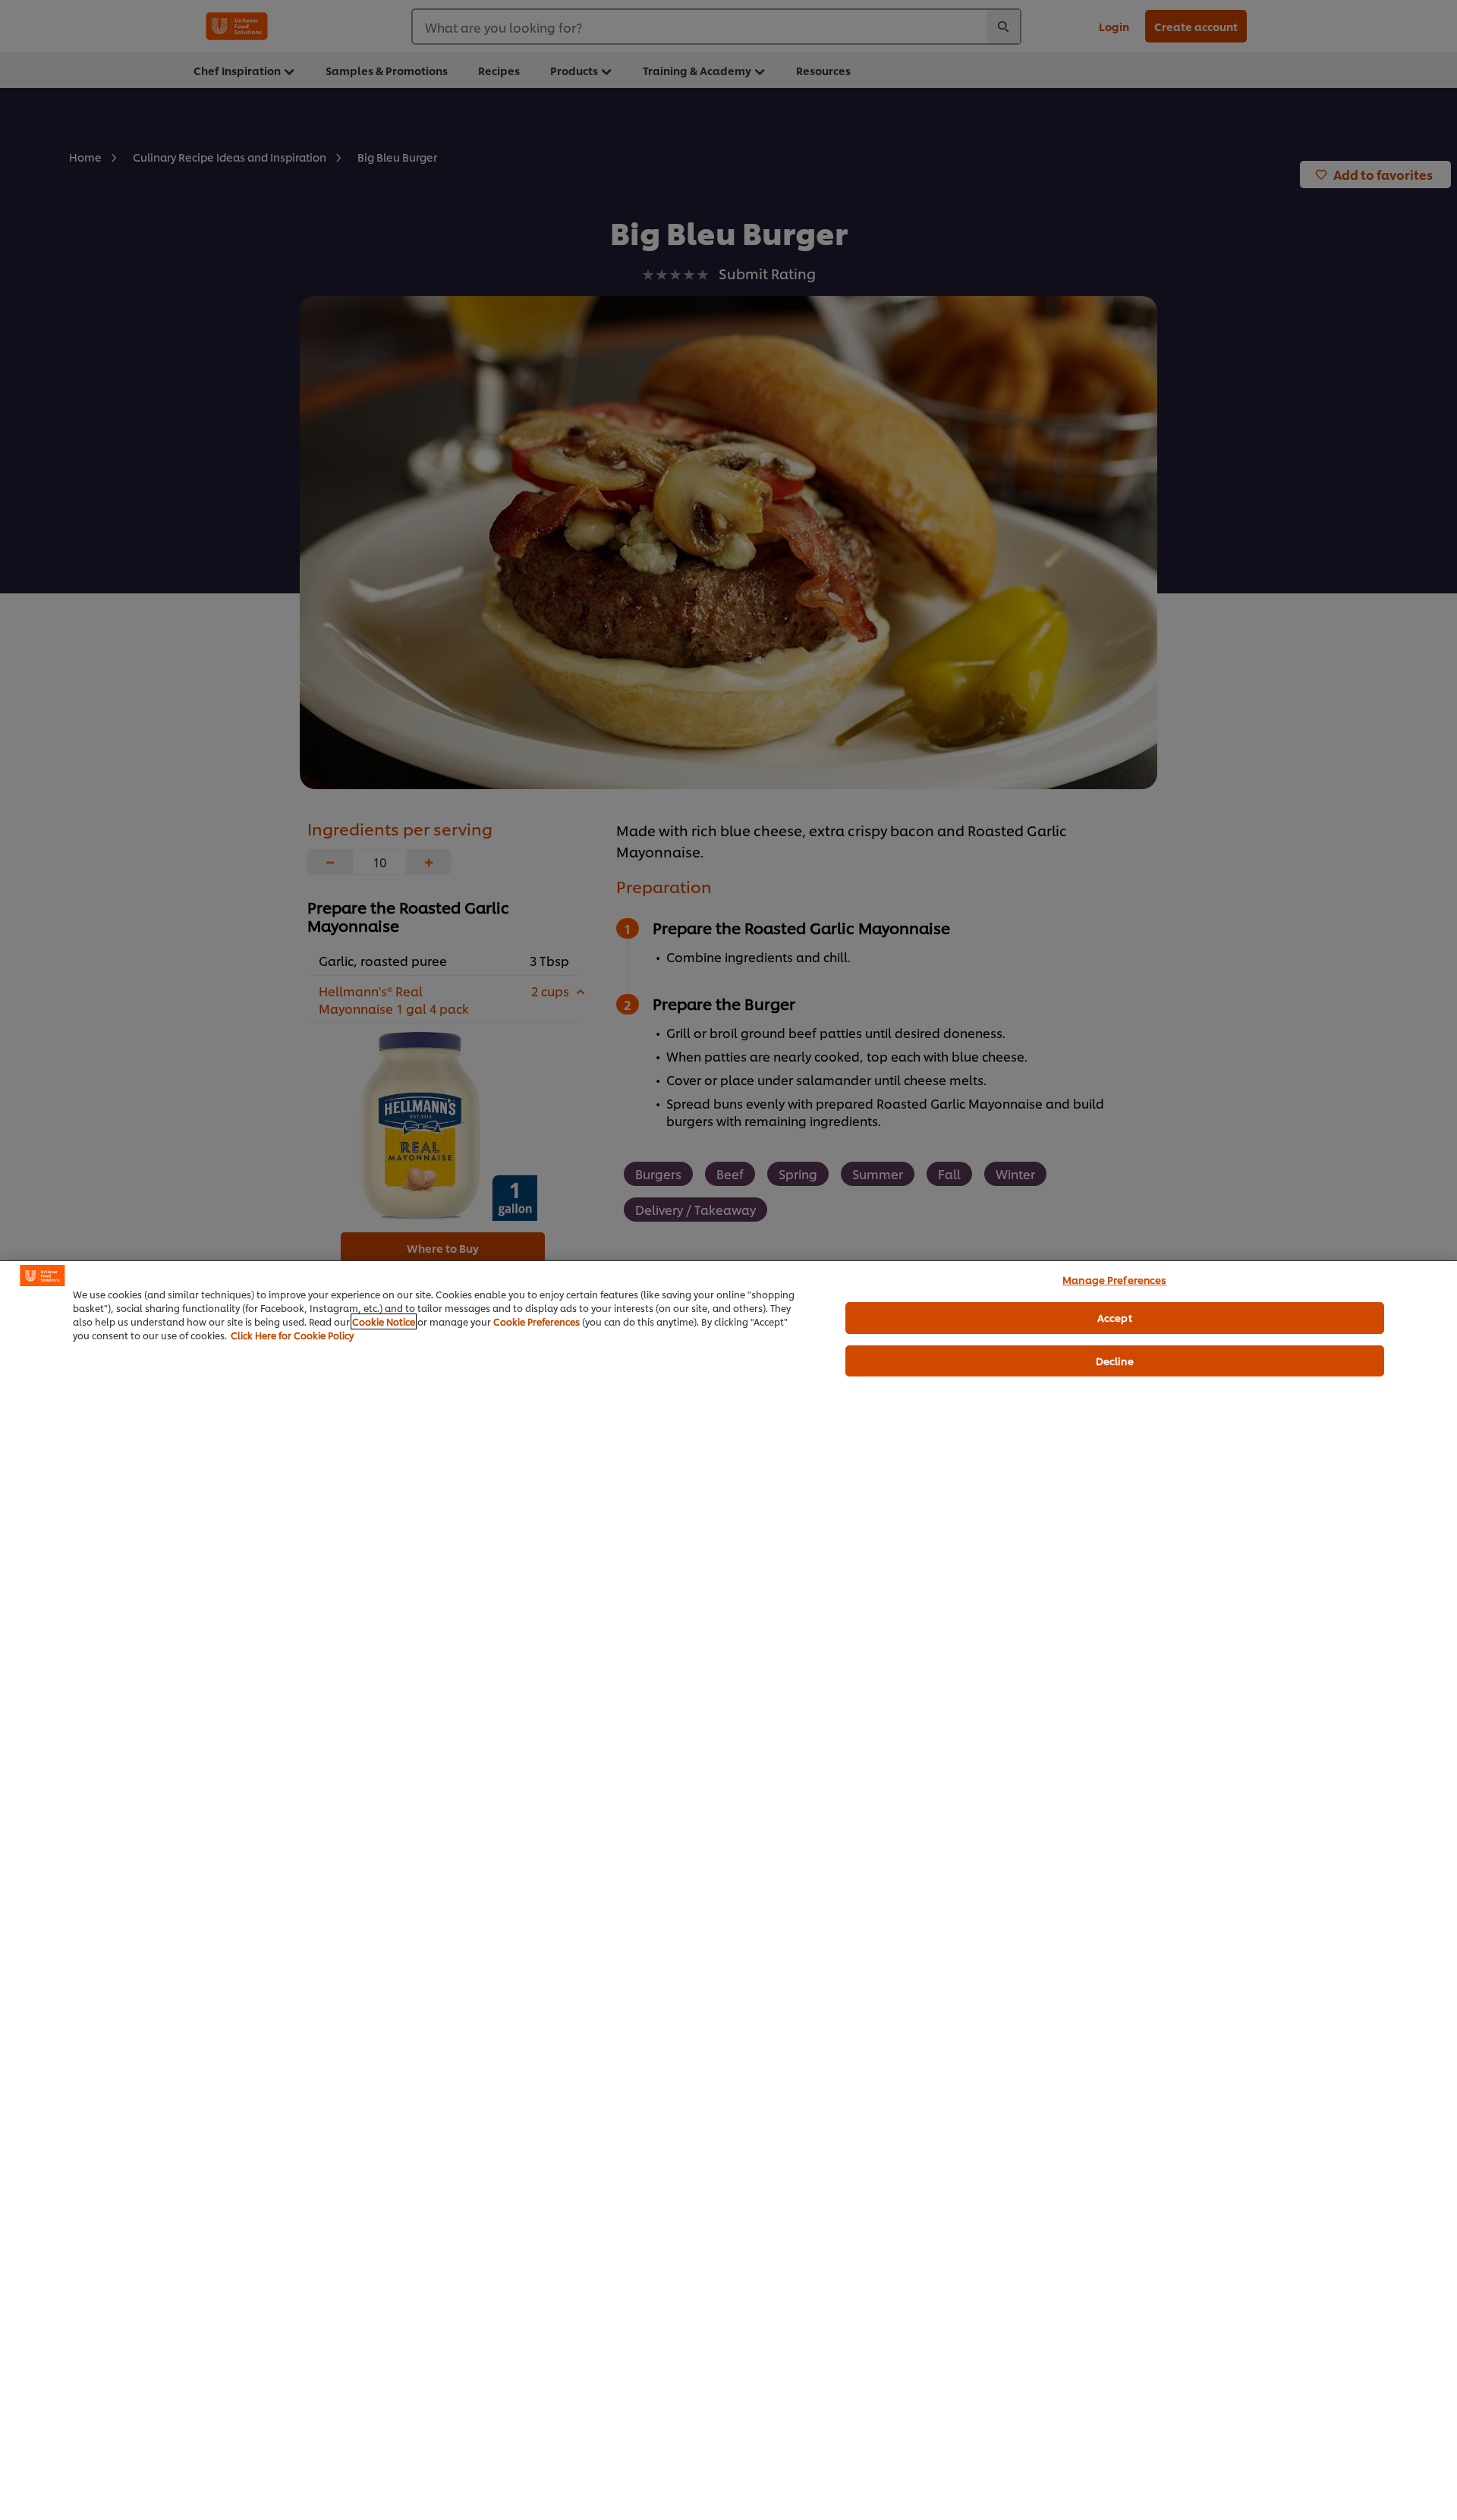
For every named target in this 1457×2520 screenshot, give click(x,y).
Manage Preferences (1114, 1279)
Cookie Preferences (537, 1321)
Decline (1115, 1361)
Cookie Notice (384, 1321)
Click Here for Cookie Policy (292, 1335)
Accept (1115, 1317)
